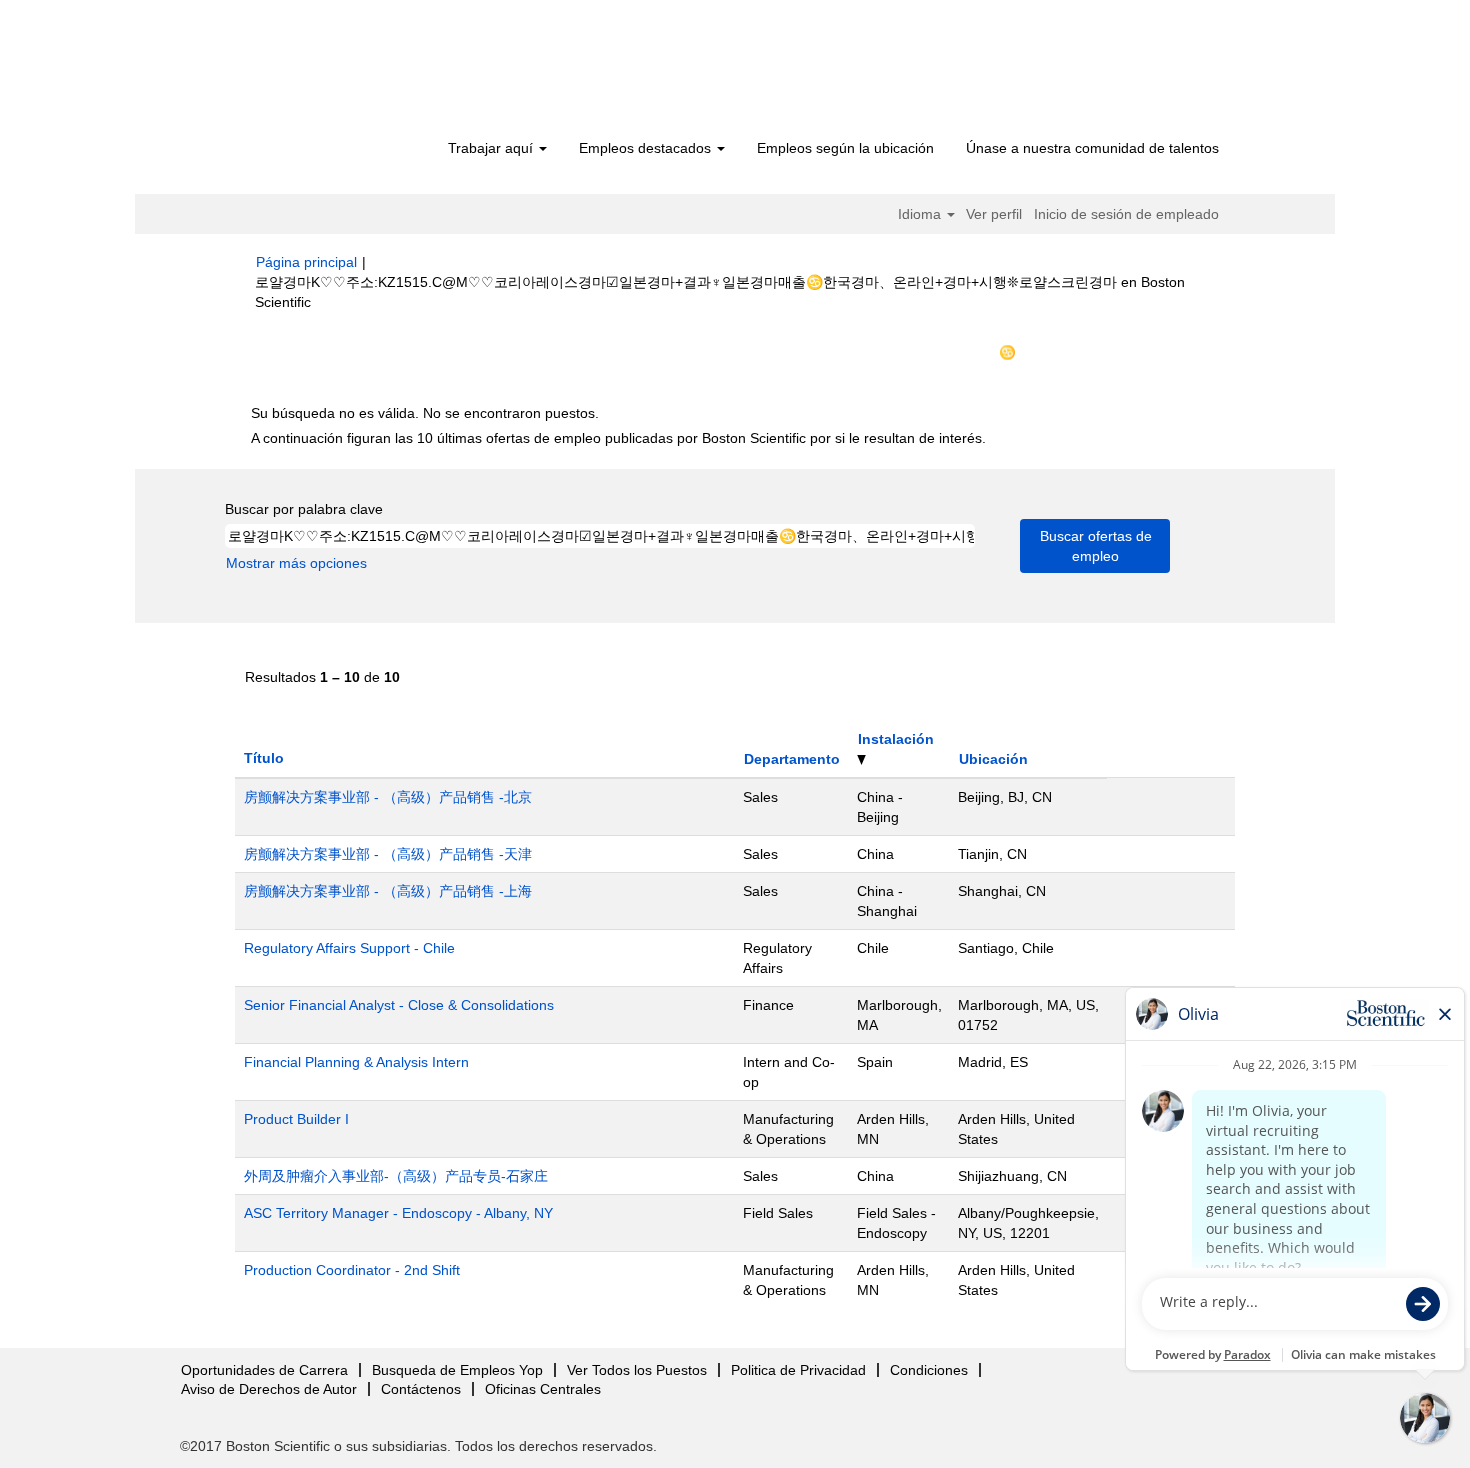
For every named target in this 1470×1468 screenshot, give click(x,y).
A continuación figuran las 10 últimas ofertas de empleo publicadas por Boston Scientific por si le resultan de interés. (618, 438)
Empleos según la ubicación (845, 148)
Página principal (306, 262)
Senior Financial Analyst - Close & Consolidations (399, 1005)
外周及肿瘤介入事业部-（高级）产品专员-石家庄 (396, 1176)
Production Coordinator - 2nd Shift (352, 1270)
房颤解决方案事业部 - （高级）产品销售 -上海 (388, 891)
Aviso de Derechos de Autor (269, 1389)
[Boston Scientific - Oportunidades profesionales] (370, 72)
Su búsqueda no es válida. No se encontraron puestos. (425, 413)
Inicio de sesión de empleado (1126, 214)
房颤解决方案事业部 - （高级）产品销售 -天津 (388, 854)
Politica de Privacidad (798, 1370)
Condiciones (929, 1370)
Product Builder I (296, 1119)
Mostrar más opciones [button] (296, 563)
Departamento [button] (792, 759)
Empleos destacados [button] (647, 148)
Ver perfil (994, 214)
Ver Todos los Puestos (637, 1370)
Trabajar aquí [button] (492, 148)
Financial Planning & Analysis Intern (356, 1062)
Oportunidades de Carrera (264, 1370)
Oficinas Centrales (543, 1389)
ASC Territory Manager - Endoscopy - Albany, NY (398, 1213)
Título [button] (264, 758)
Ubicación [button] (993, 759)
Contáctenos (421, 1389)
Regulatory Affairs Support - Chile (349, 948)
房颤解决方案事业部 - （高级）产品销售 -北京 (388, 797)
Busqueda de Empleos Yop (457, 1370)
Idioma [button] (921, 214)
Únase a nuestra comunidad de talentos (1092, 148)
